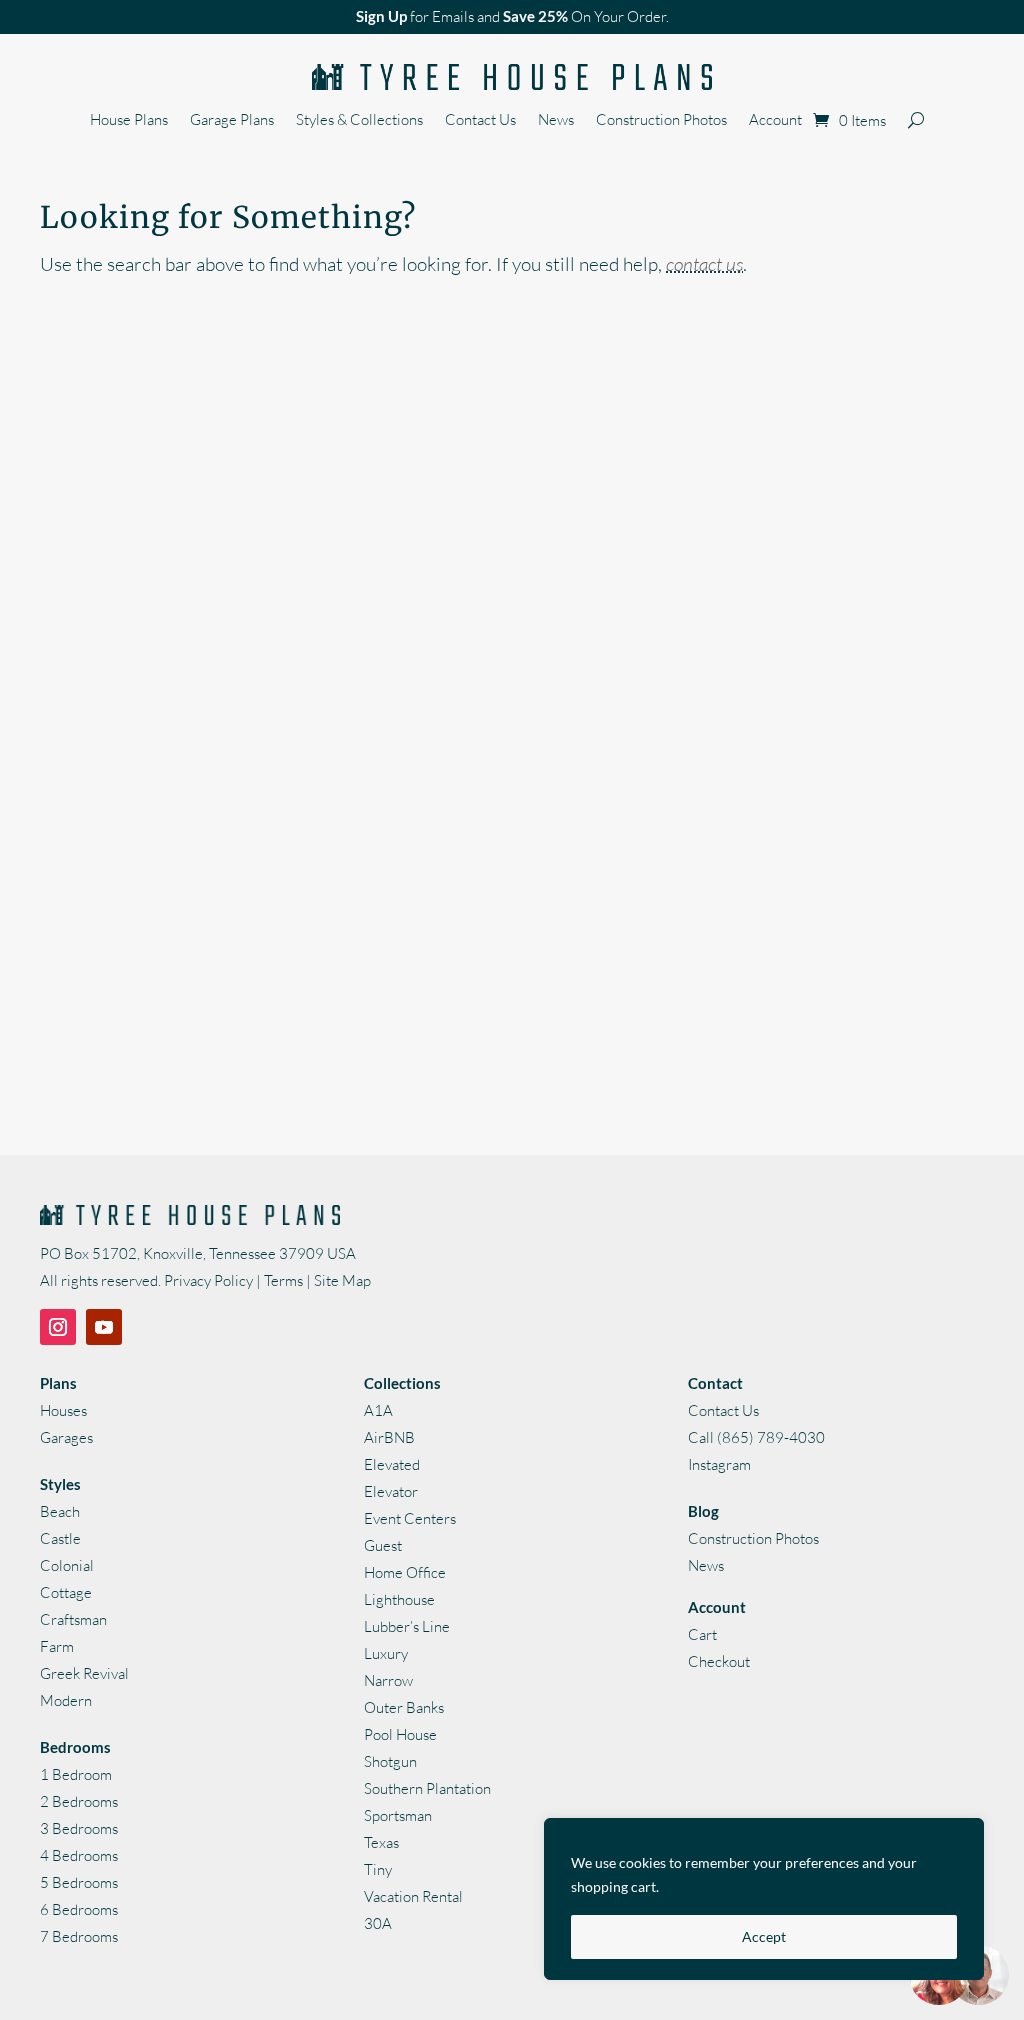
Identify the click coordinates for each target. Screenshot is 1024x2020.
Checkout (719, 1661)
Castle (60, 1538)
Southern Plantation (427, 1788)
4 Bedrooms (79, 1855)
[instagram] (58, 1327)
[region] (764, 1899)
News (556, 121)
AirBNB (389, 1437)
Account (775, 121)
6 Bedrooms (79, 1909)
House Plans (129, 121)
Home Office (405, 1572)
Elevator (391, 1491)
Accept (764, 1936)
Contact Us (480, 121)
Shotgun (390, 1761)
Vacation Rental (413, 1896)
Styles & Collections (359, 121)
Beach (60, 1511)
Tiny (378, 1869)
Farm (57, 1646)
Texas (381, 1842)
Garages (66, 1437)
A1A (378, 1410)
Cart (702, 1634)
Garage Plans (232, 121)
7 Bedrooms (79, 1936)
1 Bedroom (76, 1774)
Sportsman (398, 1815)
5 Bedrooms (79, 1882)
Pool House (400, 1734)
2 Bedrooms (79, 1801)
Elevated (392, 1464)
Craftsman (73, 1619)
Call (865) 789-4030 (756, 1437)
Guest (383, 1545)
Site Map (342, 1280)
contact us (704, 264)
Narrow (388, 1680)
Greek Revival (84, 1673)
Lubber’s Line (407, 1626)
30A (378, 1923)
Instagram (719, 1464)
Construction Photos (661, 121)
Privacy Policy (208, 1280)
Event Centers (410, 1518)
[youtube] (104, 1327)
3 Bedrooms (79, 1828)
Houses (63, 1410)
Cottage (66, 1592)
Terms (283, 1280)
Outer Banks (404, 1707)
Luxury (386, 1653)
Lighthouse (399, 1599)
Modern (66, 1700)
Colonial (67, 1565)
